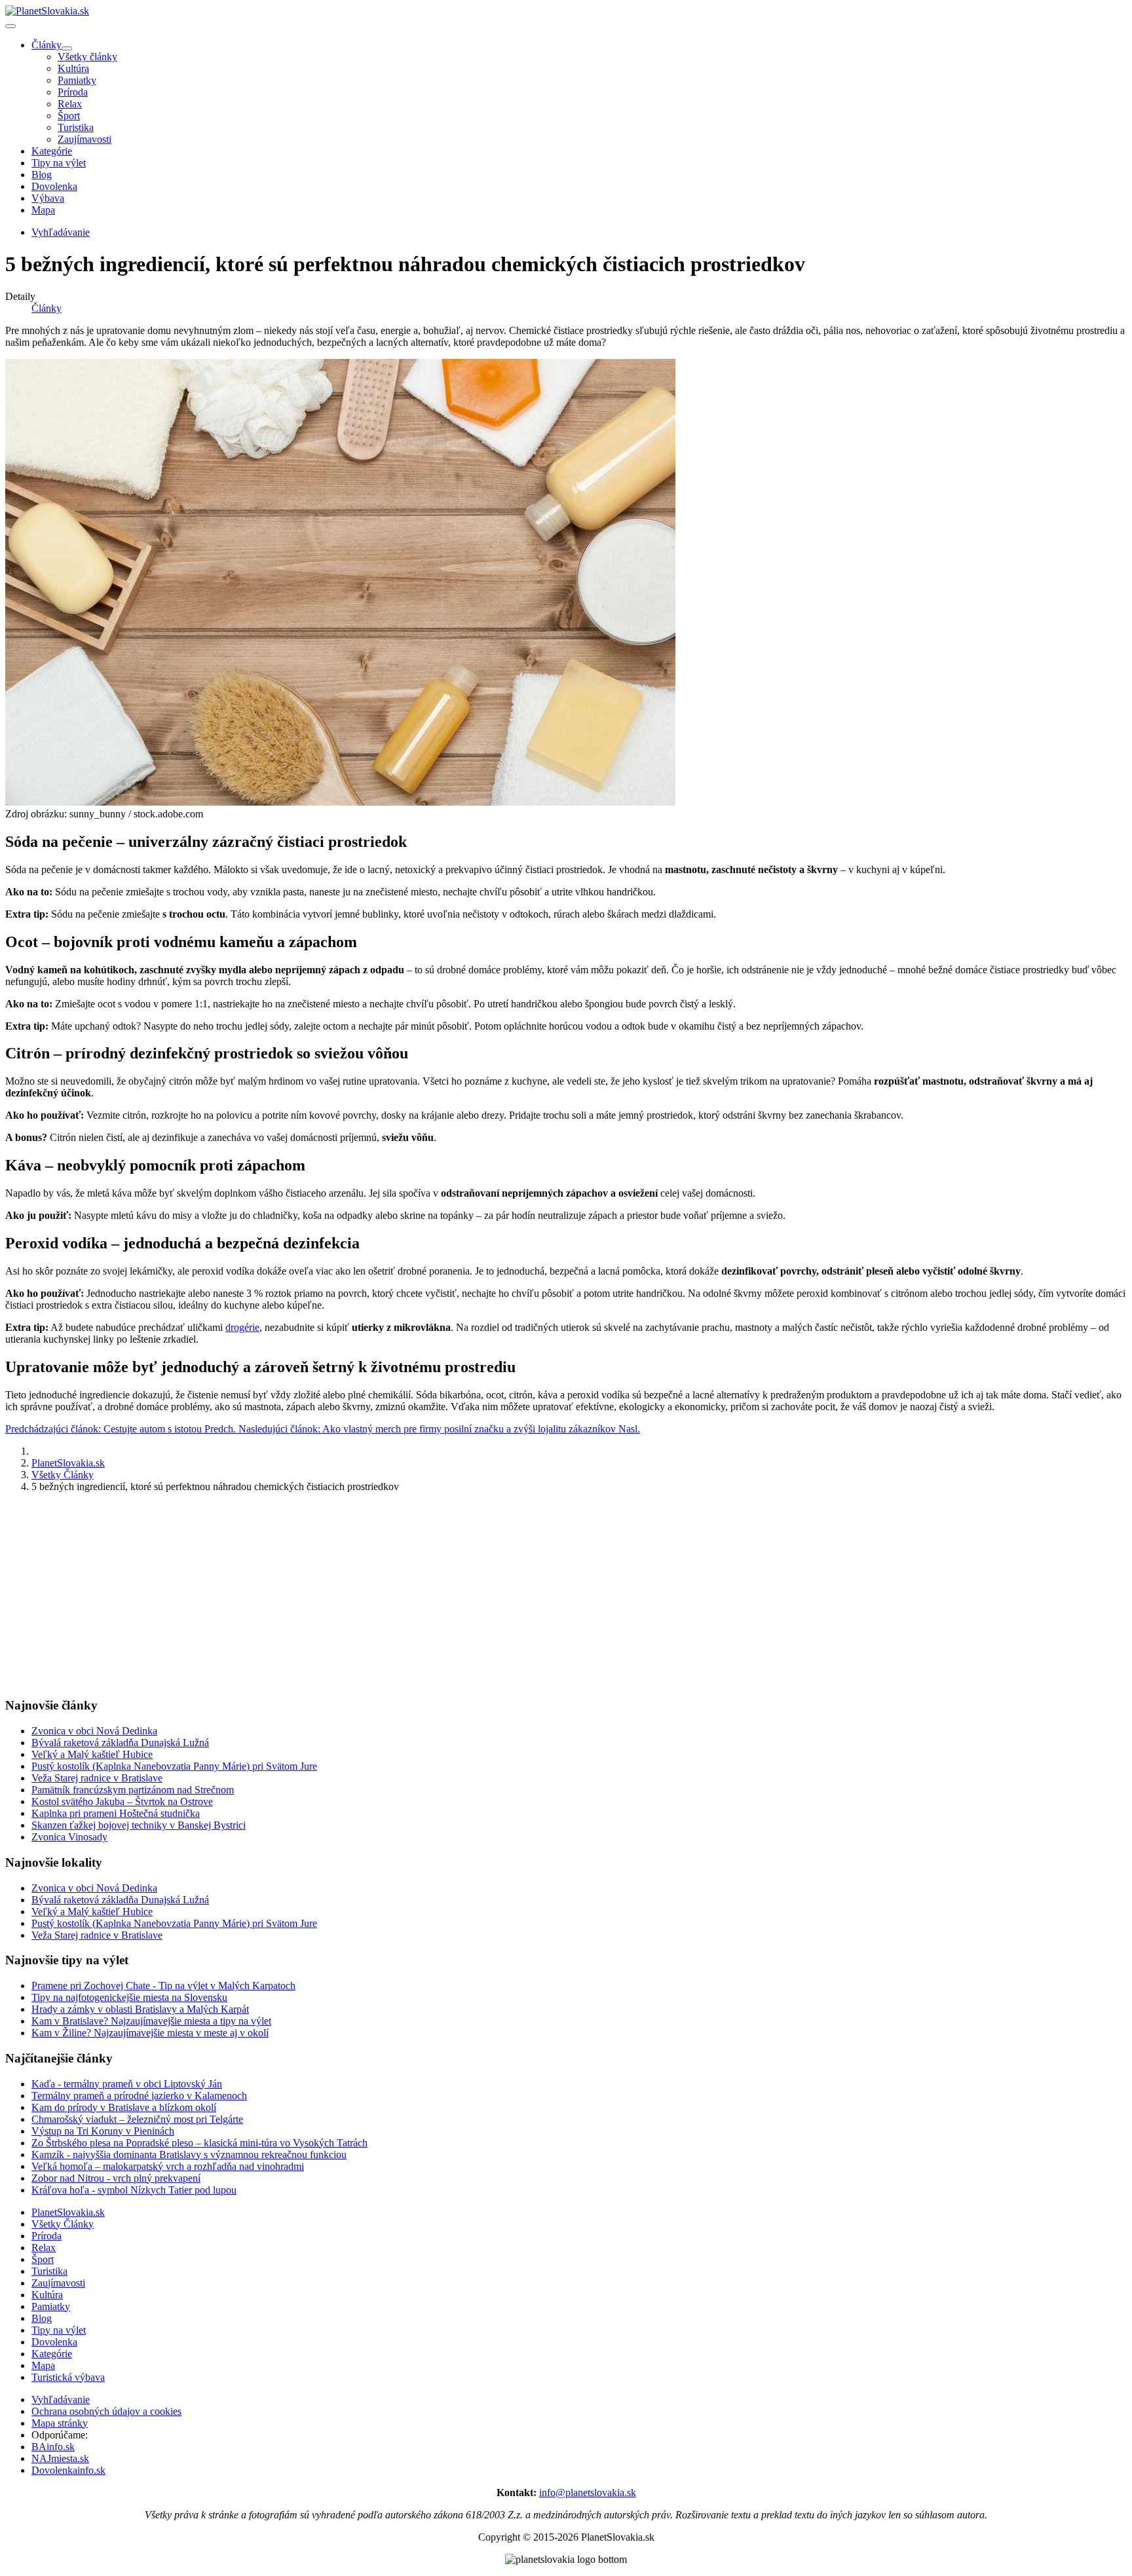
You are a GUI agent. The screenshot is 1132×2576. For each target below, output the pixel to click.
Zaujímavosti (85, 139)
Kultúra (73, 68)
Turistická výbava (68, 2377)
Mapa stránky (60, 2423)
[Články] (67, 48)
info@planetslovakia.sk (588, 2492)
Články (47, 45)
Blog (42, 175)
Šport (69, 116)
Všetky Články (63, 2224)
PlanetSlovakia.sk (68, 2212)
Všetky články (87, 57)
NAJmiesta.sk (60, 2458)
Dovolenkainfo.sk (68, 2470)
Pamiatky (77, 80)
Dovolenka (54, 186)
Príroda (73, 92)
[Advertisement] (398, 1595)
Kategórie (52, 151)
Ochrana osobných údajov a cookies (106, 2411)
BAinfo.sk (53, 2447)
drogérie (242, 1327)
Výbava (48, 198)
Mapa (43, 210)
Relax (70, 104)
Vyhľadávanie (61, 2399)
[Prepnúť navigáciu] (10, 26)
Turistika (76, 127)
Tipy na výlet (59, 163)
